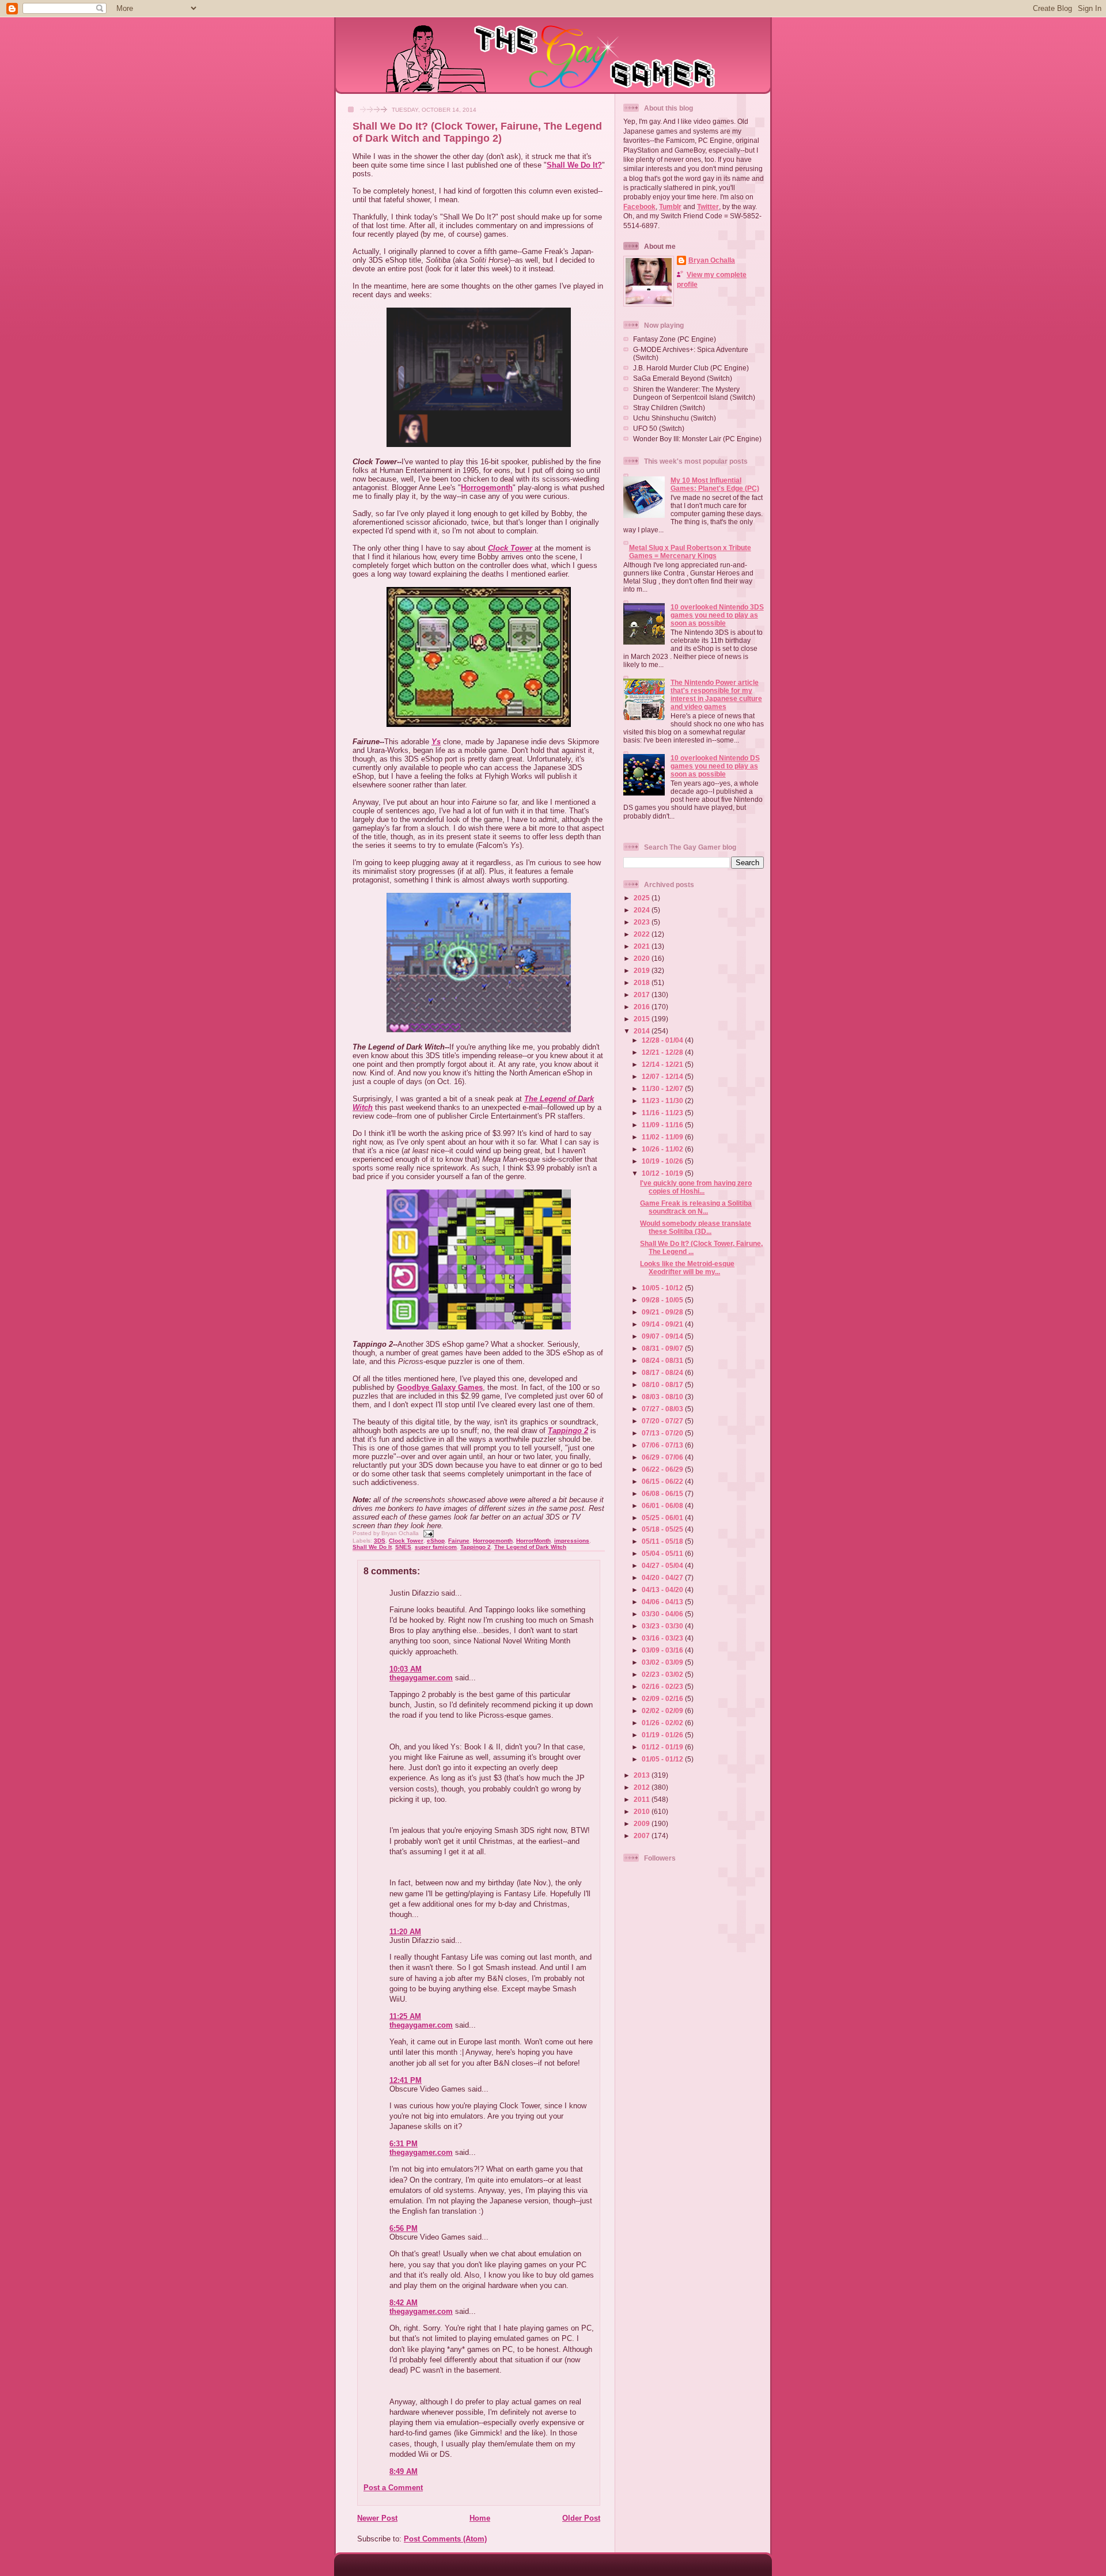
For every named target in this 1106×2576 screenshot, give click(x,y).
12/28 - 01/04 (663, 1040)
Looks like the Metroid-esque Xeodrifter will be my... (687, 1268)
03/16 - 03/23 (663, 1638)
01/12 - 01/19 (663, 1747)
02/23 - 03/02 (663, 1674)
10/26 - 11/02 (663, 1149)
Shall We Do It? (574, 165)
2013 (643, 1775)
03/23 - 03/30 (663, 1626)
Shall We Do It (372, 1547)
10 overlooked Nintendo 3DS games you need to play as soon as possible (717, 615)
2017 (643, 995)
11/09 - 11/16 (663, 1125)
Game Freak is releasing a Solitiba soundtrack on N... (696, 1207)
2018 (643, 982)
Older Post (581, 2518)
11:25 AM (405, 2016)
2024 (643, 910)
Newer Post (377, 2518)
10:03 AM (406, 1669)
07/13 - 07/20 (663, 1433)
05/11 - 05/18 (663, 1541)
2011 (643, 1799)
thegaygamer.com (421, 1678)
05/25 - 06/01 (663, 1518)
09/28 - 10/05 (663, 1300)
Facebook (639, 207)
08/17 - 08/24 (663, 1372)
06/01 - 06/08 (663, 1505)
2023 (643, 922)
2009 (643, 1823)
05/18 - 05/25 (663, 1529)
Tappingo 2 (568, 1431)
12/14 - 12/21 (663, 1064)
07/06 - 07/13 (663, 1445)
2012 (643, 1787)
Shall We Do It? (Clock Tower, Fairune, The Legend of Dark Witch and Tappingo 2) (477, 132)
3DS (380, 1541)
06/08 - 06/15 (663, 1493)
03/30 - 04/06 (663, 1614)
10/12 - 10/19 (663, 1173)
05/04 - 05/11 (663, 1553)
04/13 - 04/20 (663, 1590)
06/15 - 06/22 (663, 1481)
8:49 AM (404, 2471)
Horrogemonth (487, 488)
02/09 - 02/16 (663, 1698)
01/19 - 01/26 (663, 1735)
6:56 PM (404, 2228)
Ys (436, 742)
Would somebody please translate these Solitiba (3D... (696, 1227)
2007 (643, 1836)
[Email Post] (427, 1533)
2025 (643, 898)
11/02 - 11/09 (663, 1137)
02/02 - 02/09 (663, 1711)
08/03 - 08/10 (663, 1397)
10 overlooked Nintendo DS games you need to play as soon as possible (715, 766)
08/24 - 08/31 (663, 1360)
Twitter (708, 207)
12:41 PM (406, 2080)
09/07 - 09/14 (663, 1336)
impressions (572, 1541)
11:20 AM (405, 1932)
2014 (643, 1031)
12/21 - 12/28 (663, 1052)
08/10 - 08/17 (663, 1384)
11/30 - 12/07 (663, 1088)
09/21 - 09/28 (663, 1312)
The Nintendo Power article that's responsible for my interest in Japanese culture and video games (716, 694)
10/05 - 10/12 (663, 1288)
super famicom (436, 1547)
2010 (643, 1811)
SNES (403, 1547)
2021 (643, 946)
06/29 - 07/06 (663, 1457)
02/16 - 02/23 (663, 1686)
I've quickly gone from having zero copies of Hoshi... (696, 1187)
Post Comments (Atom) (445, 2539)
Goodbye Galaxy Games (440, 1387)
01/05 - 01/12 (663, 1759)
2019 (643, 970)
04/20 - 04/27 (663, 1577)
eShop (436, 1541)
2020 (643, 958)
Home (480, 2518)
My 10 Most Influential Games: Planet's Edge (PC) (715, 484)
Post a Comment (393, 2488)
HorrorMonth (533, 1541)
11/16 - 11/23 (663, 1113)
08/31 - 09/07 (663, 1348)
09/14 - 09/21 (663, 1324)
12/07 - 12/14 (663, 1076)
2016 (643, 1007)
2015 (643, 1019)
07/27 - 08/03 (663, 1409)
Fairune (459, 1541)
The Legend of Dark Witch (530, 1547)
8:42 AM (404, 2303)
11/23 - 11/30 (663, 1101)
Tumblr (670, 207)
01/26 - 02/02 (663, 1723)
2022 (643, 934)
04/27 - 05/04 (663, 1565)
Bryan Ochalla (712, 260)
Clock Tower (510, 548)
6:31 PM (404, 2144)
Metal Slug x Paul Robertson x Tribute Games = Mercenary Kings (690, 552)
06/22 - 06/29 (663, 1469)
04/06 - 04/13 (663, 1602)
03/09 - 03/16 (663, 1650)
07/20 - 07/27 (663, 1421)
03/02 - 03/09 (663, 1662)
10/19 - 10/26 (663, 1161)
